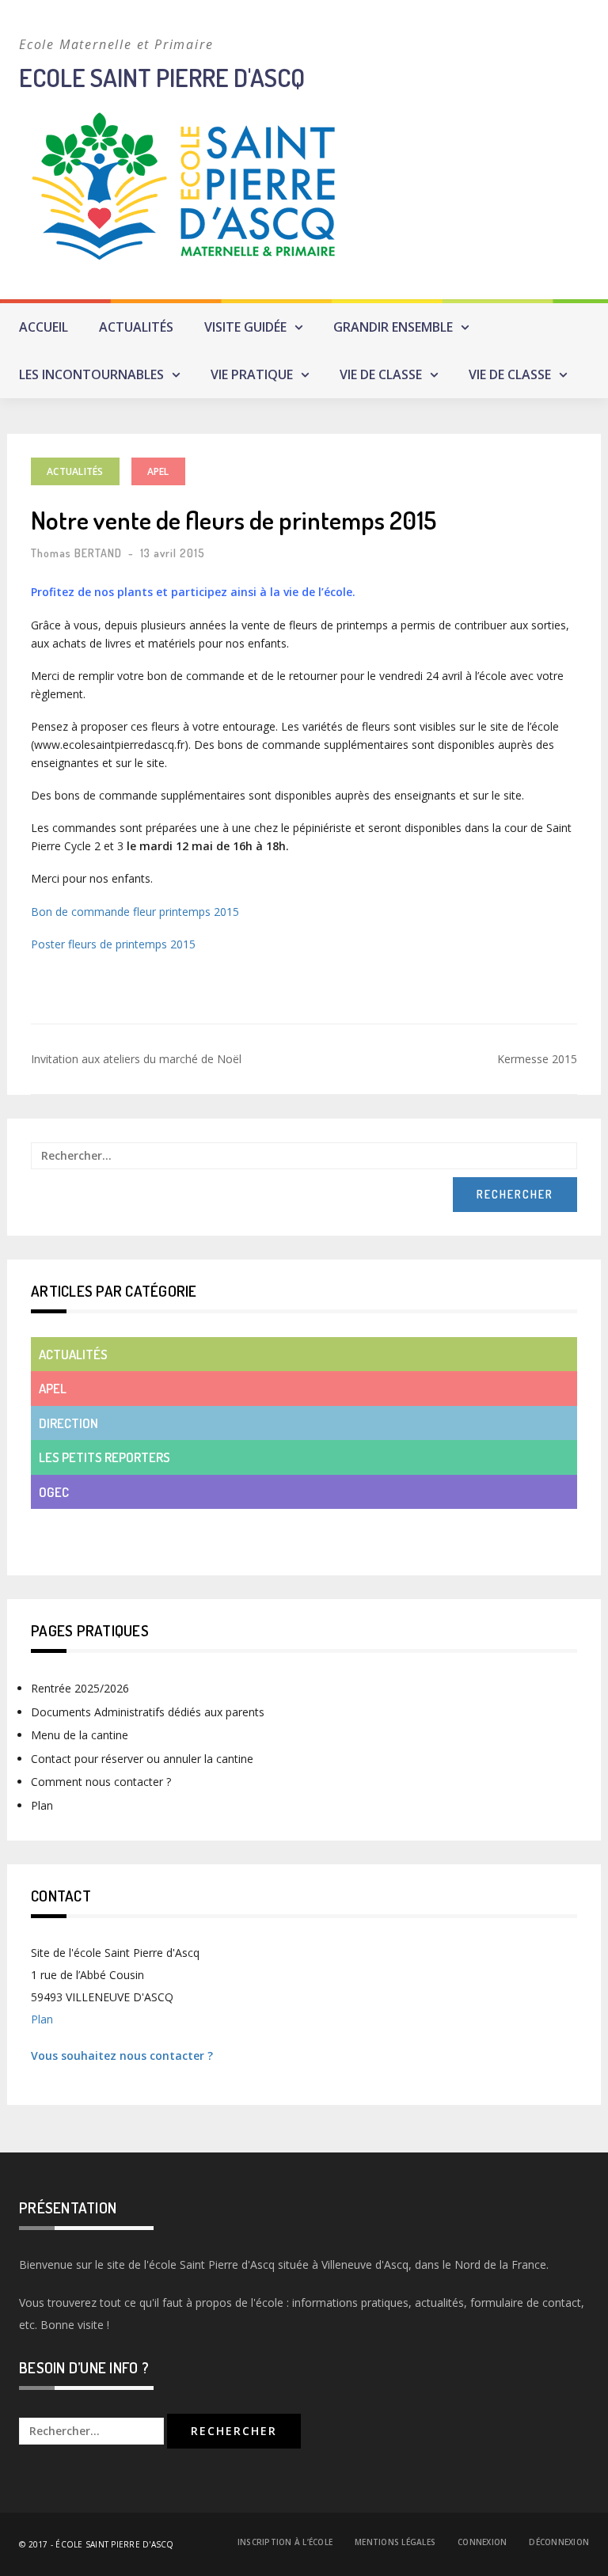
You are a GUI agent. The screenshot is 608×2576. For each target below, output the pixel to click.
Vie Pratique (252, 374)
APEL (158, 471)
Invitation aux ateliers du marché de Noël (136, 1059)
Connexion (482, 2542)
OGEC (54, 1492)
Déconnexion (559, 2542)
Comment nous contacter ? (101, 1782)
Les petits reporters (104, 1457)
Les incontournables (91, 374)
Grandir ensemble (393, 327)
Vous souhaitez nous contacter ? (122, 2055)
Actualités (136, 327)
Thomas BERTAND (76, 553)
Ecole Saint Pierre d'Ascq (162, 77)
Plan (42, 1805)
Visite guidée (245, 327)
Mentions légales (395, 2542)
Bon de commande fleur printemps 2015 (135, 912)
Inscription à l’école (285, 2542)
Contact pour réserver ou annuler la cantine (142, 1759)
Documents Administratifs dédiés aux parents (148, 1712)
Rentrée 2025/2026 (80, 1688)
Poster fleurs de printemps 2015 (113, 944)
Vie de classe (381, 374)
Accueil (44, 327)
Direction (68, 1423)
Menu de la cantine (80, 1735)
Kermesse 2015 (537, 1059)
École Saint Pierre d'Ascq (114, 2544)
